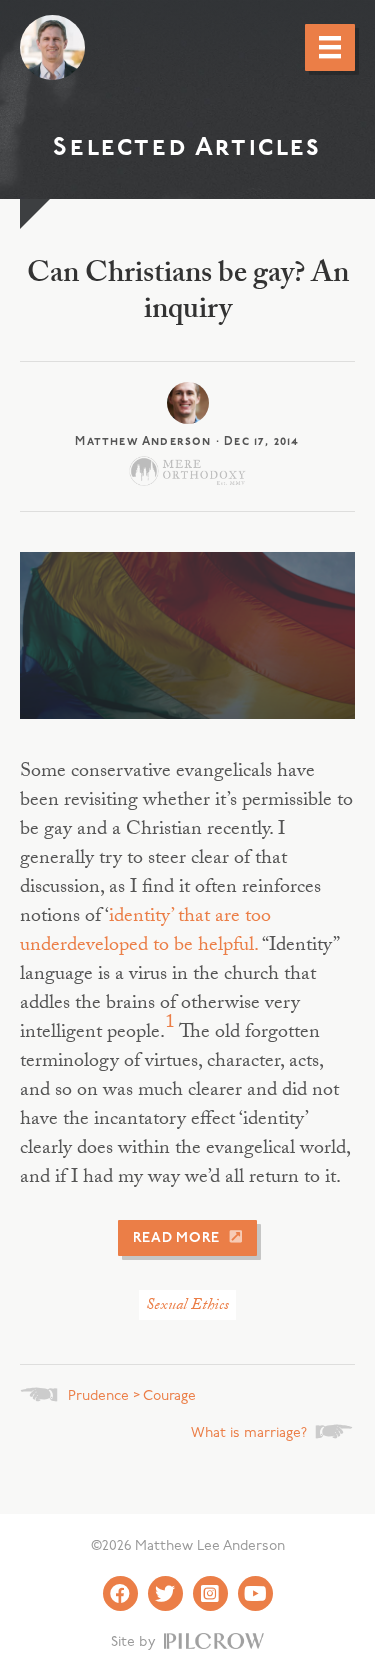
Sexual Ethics (187, 1306)
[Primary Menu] (330, 47)
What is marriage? (249, 1433)
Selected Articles (187, 148)
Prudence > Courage (132, 1396)
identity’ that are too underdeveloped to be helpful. (145, 932)
